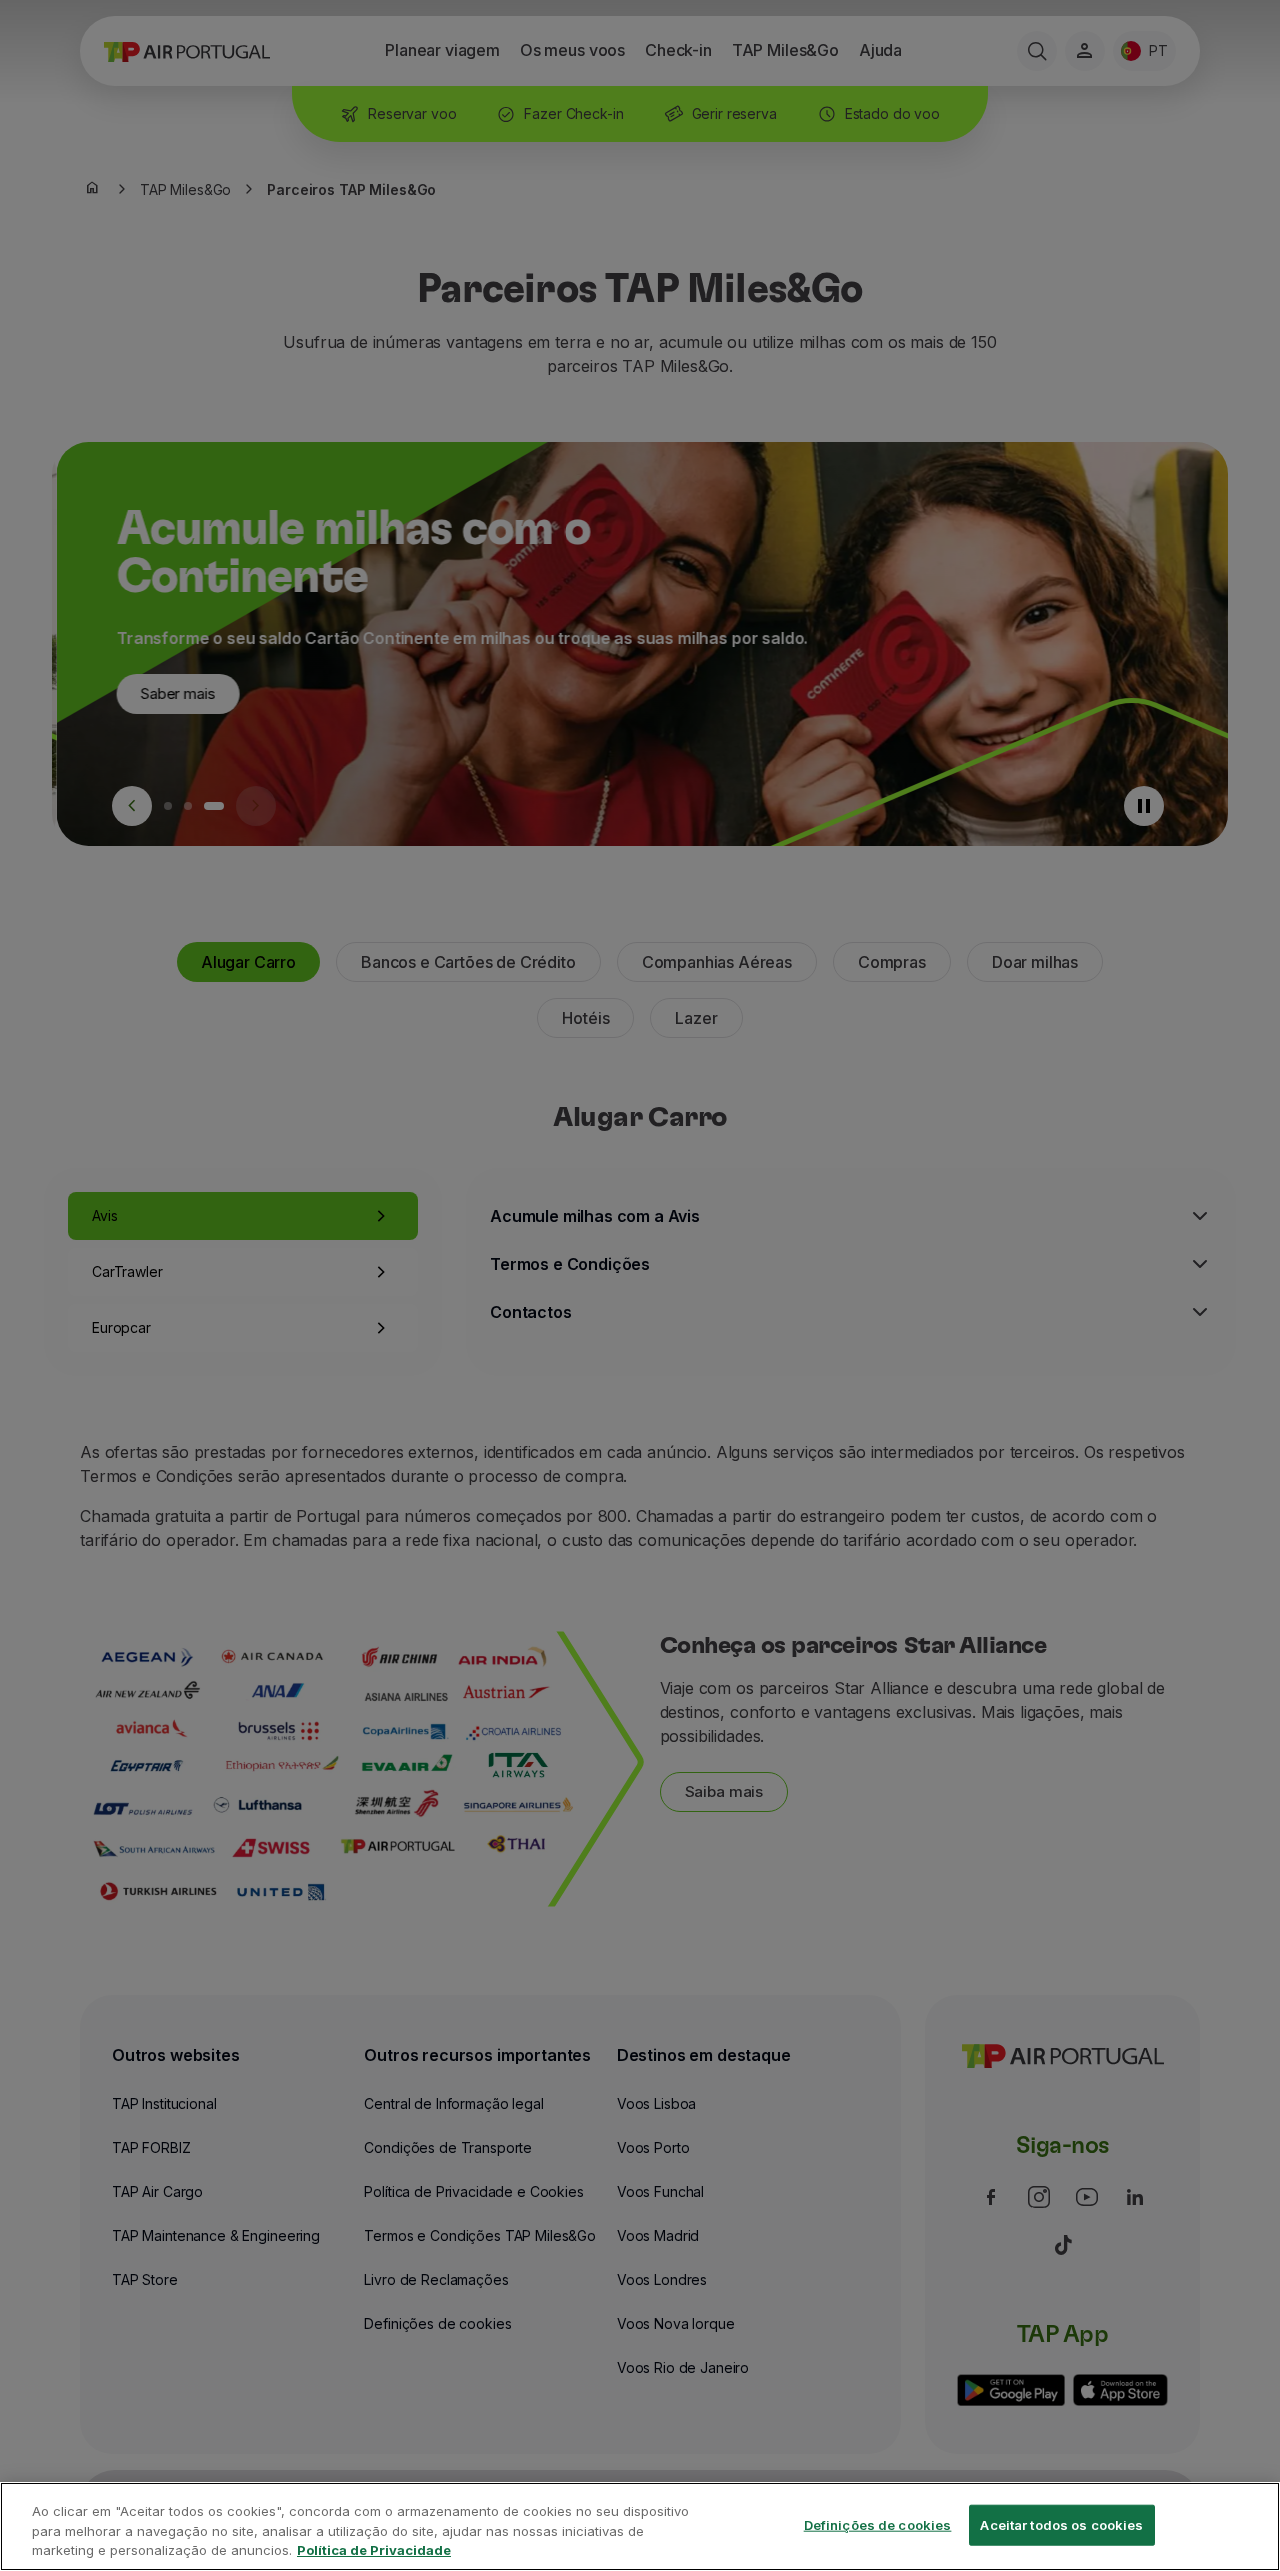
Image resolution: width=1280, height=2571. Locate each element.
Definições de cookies (878, 2524)
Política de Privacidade (374, 2550)
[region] (640, 2526)
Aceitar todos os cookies (1061, 2524)
